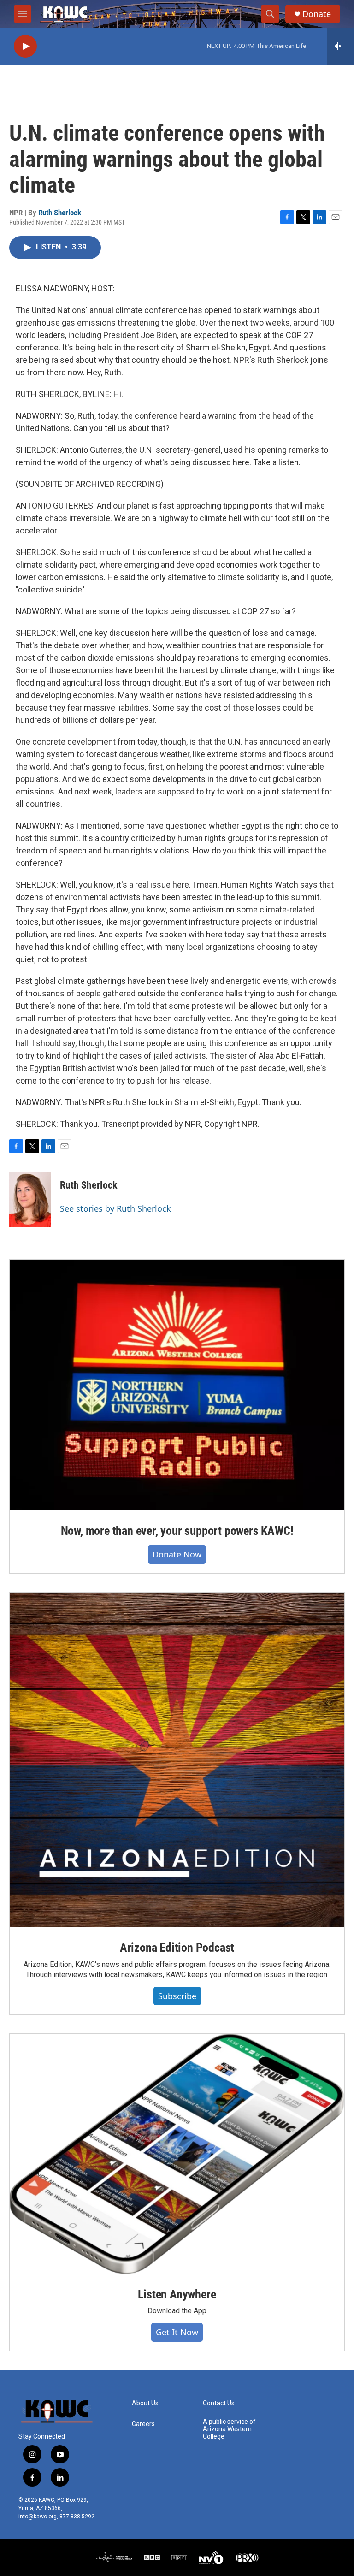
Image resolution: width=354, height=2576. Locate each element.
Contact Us (219, 2403)
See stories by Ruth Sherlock (115, 1208)
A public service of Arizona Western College (229, 2429)
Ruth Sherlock (60, 213)
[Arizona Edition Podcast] (177, 1760)
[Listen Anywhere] (177, 2154)
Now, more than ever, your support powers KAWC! (177, 1531)
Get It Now (177, 2332)
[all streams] (340, 46)
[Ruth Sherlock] (30, 1199)
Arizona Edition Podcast (177, 1948)
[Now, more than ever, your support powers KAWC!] (177, 1385)
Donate (317, 14)
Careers (143, 2424)
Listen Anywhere (177, 2294)
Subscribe (177, 1996)
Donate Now (177, 1554)
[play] (25, 46)
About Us (145, 2403)
